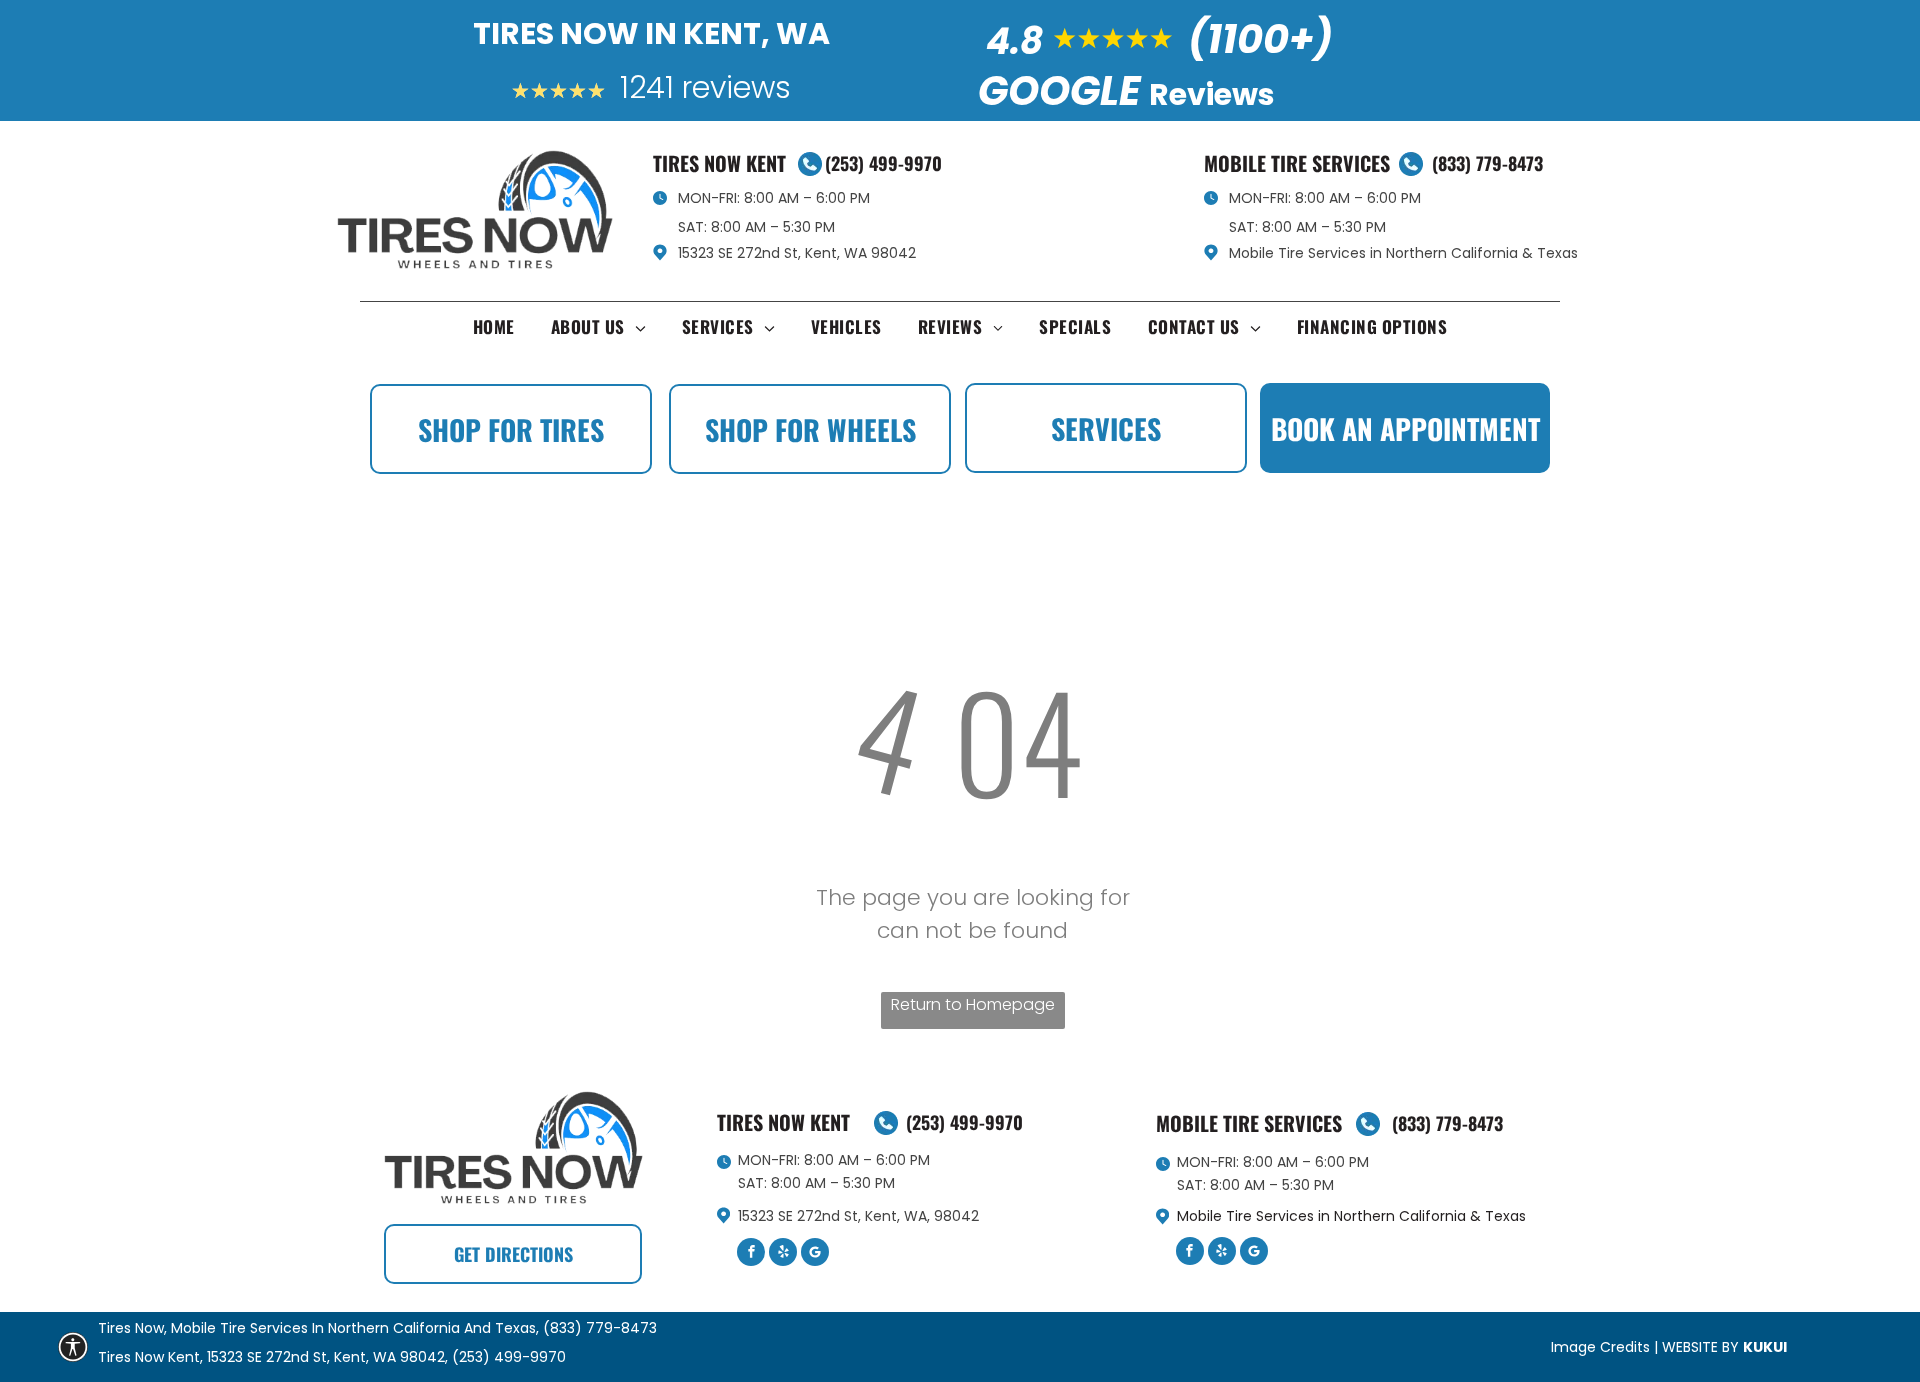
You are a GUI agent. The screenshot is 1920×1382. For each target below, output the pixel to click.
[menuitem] (494, 331)
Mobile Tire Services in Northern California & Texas (1403, 253)
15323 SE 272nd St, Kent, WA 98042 (797, 253)
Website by (1700, 1347)
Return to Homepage (973, 1004)
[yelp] (783, 1254)
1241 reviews (705, 87)
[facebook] (751, 1254)
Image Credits (1600, 1347)
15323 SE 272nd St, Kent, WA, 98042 (858, 1216)
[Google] (815, 1254)
